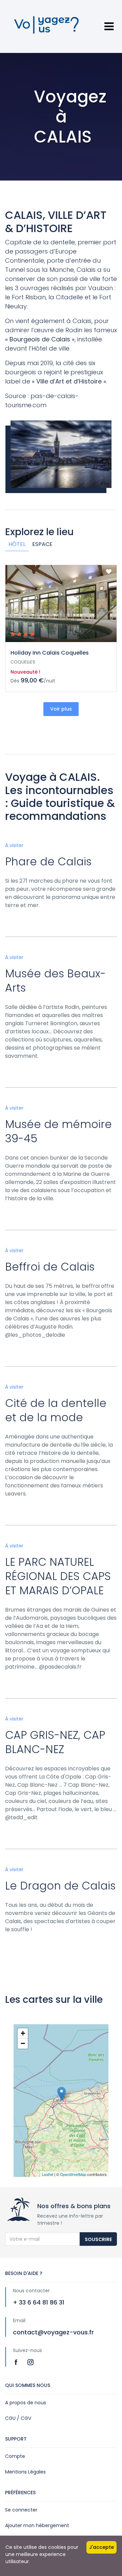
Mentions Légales (25, 2472)
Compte (15, 2456)
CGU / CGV (18, 2418)
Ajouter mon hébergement (37, 2525)
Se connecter (21, 2510)
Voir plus (61, 709)
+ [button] (23, 2033)
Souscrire (98, 2239)
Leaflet (48, 2174)
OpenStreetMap (73, 2174)
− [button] (23, 2043)
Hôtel (17, 544)
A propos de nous (26, 2403)
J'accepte (101, 2547)
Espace (42, 544)
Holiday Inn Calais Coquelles (50, 653)
